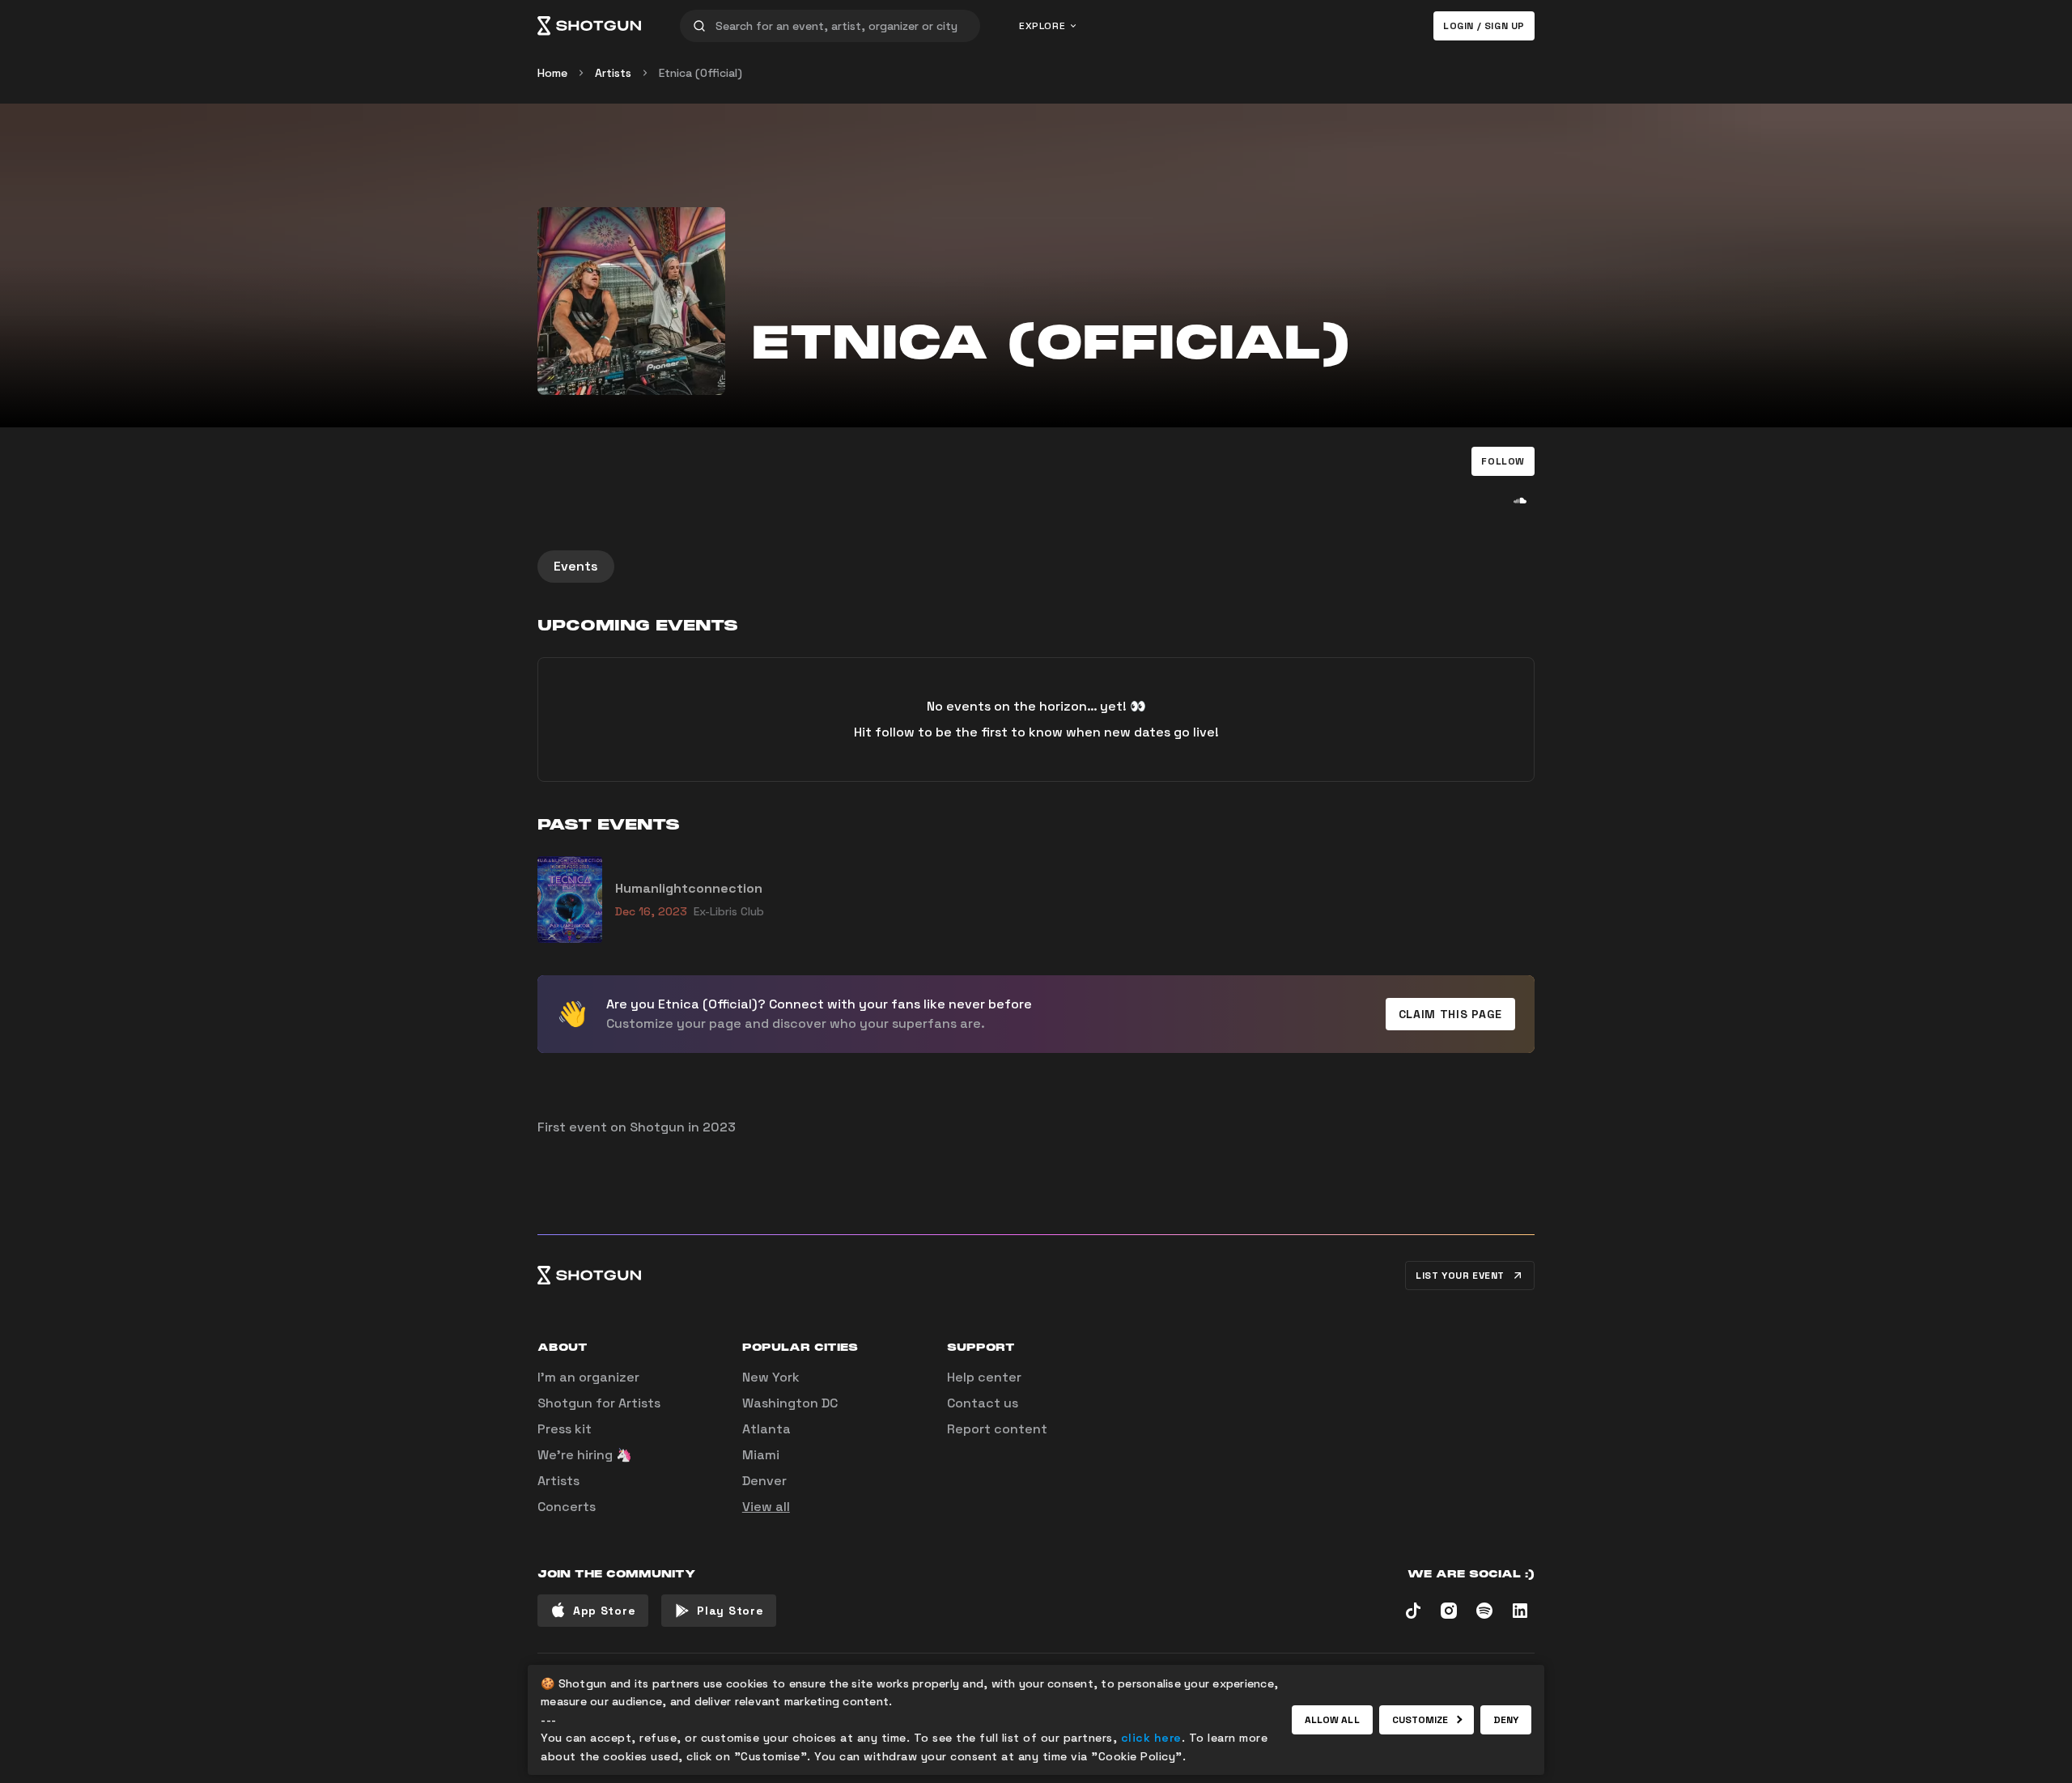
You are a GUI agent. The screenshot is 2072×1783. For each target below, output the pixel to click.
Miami (761, 1455)
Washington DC (790, 1403)
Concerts (567, 1507)
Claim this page (1451, 1014)
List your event (1460, 1276)
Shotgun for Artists (599, 1403)
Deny (1506, 1720)
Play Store (730, 1611)
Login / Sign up (1484, 26)
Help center (984, 1377)
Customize (1420, 1720)
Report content (997, 1429)
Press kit (565, 1429)
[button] (1503, 461)
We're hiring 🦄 (585, 1455)
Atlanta (766, 1429)
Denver (764, 1481)
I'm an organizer (588, 1377)
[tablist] (1036, 567)
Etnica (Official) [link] (701, 73)
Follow (1503, 461)
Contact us (983, 1403)
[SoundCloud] (1520, 500)
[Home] (589, 26)
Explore (1042, 26)
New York (771, 1377)
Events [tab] (576, 566)
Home (552, 73)
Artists (613, 73)
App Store (604, 1611)
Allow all (1332, 1720)
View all (766, 1507)
